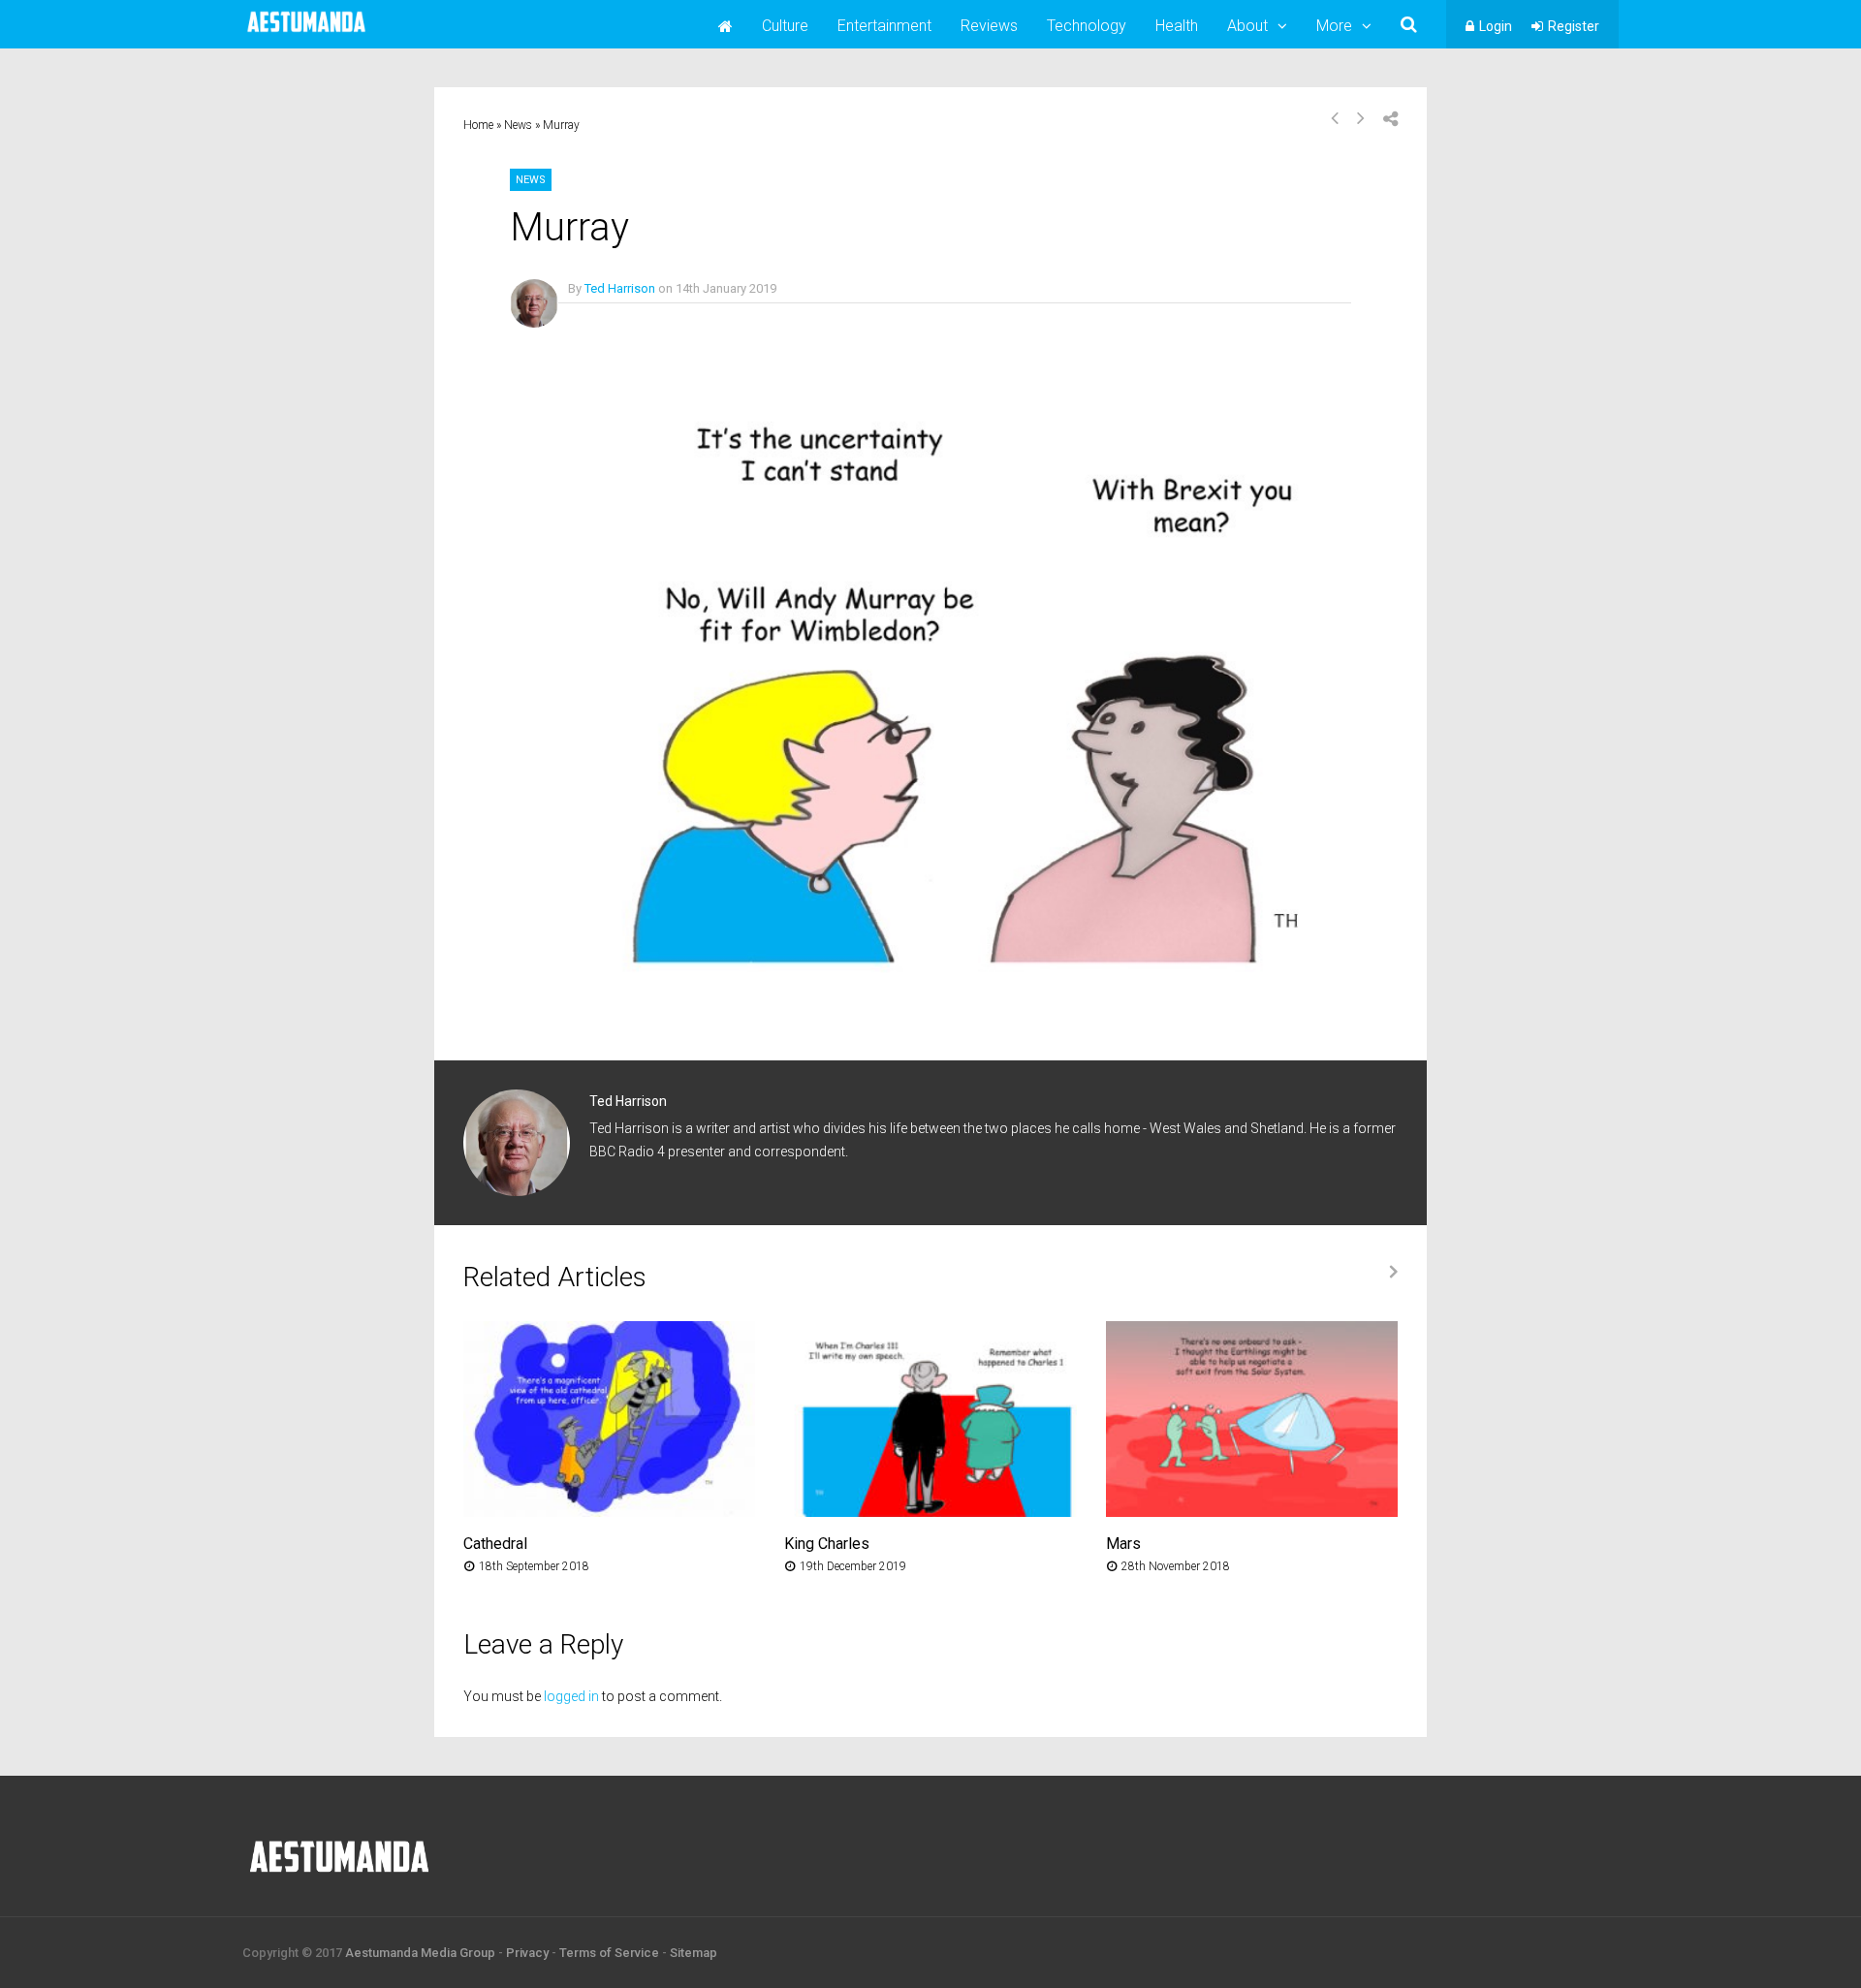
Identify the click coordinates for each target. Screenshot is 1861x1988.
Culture (785, 26)
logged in (571, 1696)
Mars (1123, 1544)
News (518, 125)
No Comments (608, 316)
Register (1574, 26)
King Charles (827, 1544)
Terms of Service (609, 1953)
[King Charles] (930, 1512)
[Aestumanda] (306, 33)
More (1334, 26)
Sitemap (694, 1953)
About (1247, 26)
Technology (1087, 26)
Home (478, 125)
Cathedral (495, 1544)
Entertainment (884, 26)
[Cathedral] (609, 1512)
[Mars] (1252, 1512)
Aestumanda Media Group (420, 1953)
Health (1177, 26)
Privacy (527, 1953)
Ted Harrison (620, 288)
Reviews (989, 26)
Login (1496, 26)
